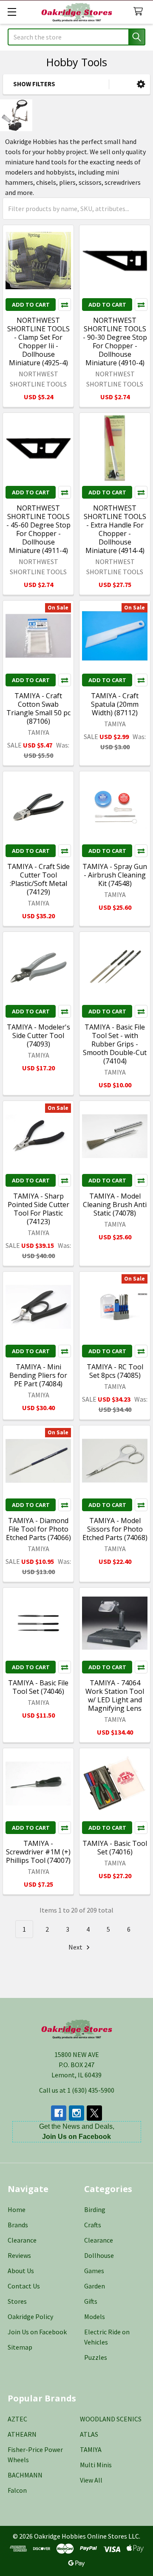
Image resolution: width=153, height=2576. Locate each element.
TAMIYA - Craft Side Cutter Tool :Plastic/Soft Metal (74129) (38, 879)
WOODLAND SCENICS (111, 2419)
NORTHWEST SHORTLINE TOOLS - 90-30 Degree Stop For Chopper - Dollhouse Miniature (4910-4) (115, 341)
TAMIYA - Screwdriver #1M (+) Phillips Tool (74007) (38, 1852)
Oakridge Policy (30, 2316)
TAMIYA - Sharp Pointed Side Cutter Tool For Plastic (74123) (38, 1209)
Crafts (93, 2225)
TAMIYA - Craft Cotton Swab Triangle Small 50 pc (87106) (38, 708)
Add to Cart (31, 305)
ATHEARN (22, 2434)
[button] (141, 84)
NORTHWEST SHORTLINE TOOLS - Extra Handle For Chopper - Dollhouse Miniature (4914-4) (115, 529)
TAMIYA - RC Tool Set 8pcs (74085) (115, 1371)
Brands (18, 2225)
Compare (65, 305)
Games (94, 2271)
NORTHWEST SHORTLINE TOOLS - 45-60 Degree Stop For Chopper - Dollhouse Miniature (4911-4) (38, 529)
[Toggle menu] (12, 12)
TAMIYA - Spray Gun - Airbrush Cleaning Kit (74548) (115, 875)
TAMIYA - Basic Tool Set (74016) (115, 1848)
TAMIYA (91, 2449)
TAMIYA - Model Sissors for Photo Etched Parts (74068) (115, 1529)
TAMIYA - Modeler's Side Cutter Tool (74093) (38, 1035)
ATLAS (89, 2434)
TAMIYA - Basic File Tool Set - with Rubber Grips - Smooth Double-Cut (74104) (115, 1044)
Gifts (91, 2301)
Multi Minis (96, 2465)
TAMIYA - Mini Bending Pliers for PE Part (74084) (38, 1375)
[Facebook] (59, 2113)
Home (17, 2209)
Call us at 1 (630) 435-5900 (77, 2090)
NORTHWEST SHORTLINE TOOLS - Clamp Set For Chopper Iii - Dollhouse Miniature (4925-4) (38, 341)
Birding (95, 2209)
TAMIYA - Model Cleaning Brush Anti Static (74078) (115, 1205)
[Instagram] (76, 2113)
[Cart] (140, 12)
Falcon (17, 2490)
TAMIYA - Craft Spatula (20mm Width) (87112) (115, 704)
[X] (94, 2113)
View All (91, 2480)
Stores (17, 2301)
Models (95, 2316)
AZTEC (17, 2419)
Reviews (19, 2255)
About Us (21, 2271)
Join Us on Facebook (37, 2332)
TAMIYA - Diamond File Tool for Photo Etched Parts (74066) (38, 1529)
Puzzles (96, 2357)
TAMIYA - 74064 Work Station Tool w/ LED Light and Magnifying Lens (115, 1696)
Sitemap (20, 2347)
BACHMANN (25, 2475)
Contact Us (24, 2286)
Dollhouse (99, 2255)
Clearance (22, 2240)
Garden (95, 2286)
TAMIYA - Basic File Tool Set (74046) (38, 1687)
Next (76, 1947)
